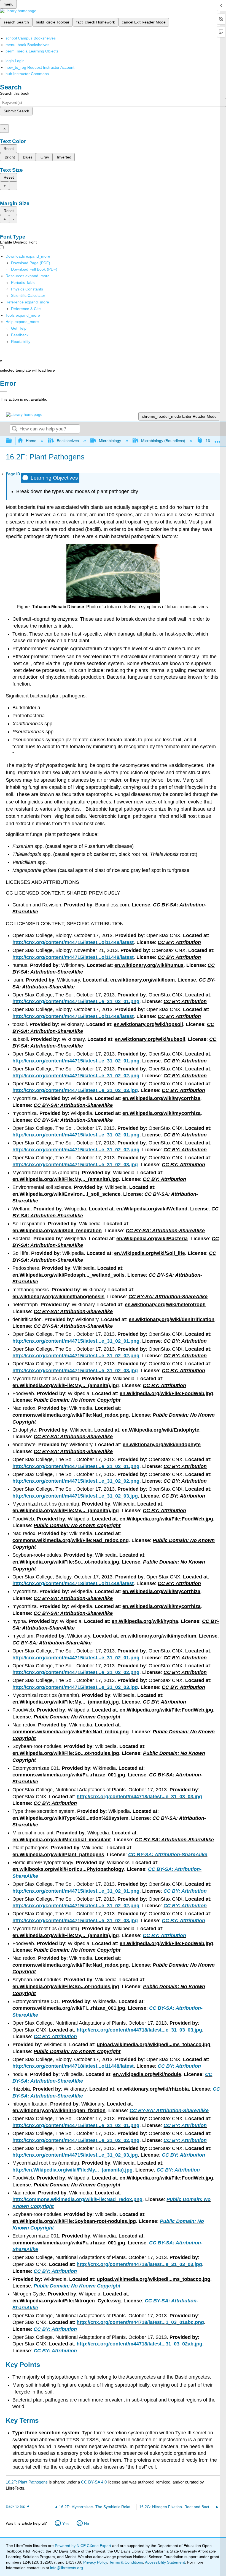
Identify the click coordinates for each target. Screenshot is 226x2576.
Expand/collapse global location (217, 439)
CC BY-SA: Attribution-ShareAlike (168, 1855)
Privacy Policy (95, 2562)
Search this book (15, 93)
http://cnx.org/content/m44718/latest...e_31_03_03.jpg (139, 1797)
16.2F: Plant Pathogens (27, 2482)
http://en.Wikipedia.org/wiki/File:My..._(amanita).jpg (72, 2170)
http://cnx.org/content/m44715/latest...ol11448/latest (73, 942)
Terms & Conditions (126, 2562)
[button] (20, 335)
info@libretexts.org (66, 2568)
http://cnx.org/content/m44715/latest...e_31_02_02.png (76, 1076)
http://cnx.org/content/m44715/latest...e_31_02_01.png (76, 1001)
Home (31, 441)
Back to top (16, 2506)
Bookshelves (68, 441)
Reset (9, 149)
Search (15, 429)
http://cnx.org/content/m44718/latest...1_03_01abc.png (140, 2322)
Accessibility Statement (165, 2562)
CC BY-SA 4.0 (94, 2482)
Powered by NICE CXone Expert (84, 2546)
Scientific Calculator (28, 295)
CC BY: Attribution (185, 1891)
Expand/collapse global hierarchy (12, 441)
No (87, 2524)
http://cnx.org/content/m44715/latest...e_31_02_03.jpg (75, 1090)
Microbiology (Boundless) (163, 441)
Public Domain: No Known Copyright (77, 2286)
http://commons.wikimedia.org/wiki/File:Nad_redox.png (77, 2199)
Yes (65, 2524)
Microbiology (110, 441)
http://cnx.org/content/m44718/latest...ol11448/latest (73, 1583)
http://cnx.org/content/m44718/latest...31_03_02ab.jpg (139, 2344)
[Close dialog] (3, 391)
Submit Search (16, 111)
